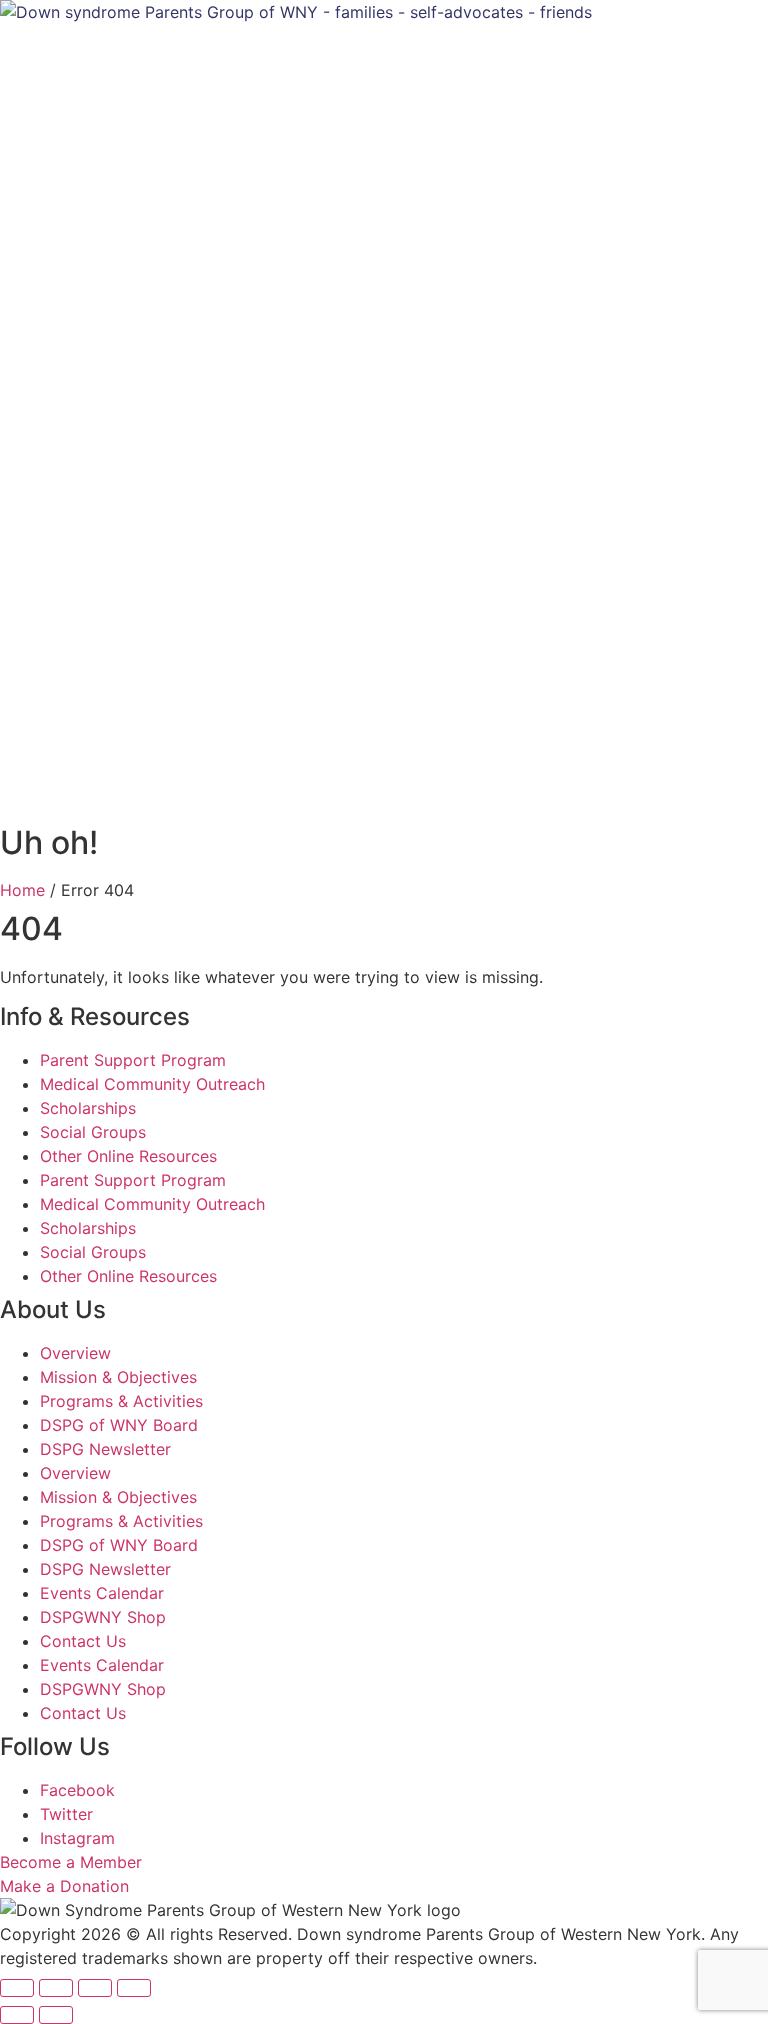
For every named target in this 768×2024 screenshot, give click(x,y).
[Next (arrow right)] (56, 2015)
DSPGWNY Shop (103, 1617)
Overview (75, 1353)
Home (22, 890)
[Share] (95, 1988)
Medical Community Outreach (152, 1084)
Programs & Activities (121, 1401)
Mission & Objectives (118, 1377)
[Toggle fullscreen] (56, 1988)
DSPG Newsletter (105, 1449)
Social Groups (93, 1132)
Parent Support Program (133, 1060)
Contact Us (83, 1641)
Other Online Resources (128, 1156)
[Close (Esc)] (134, 1988)
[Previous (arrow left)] (17, 2015)
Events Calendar (102, 1593)
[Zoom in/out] (17, 1988)
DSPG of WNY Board (119, 1425)
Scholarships (88, 1108)
